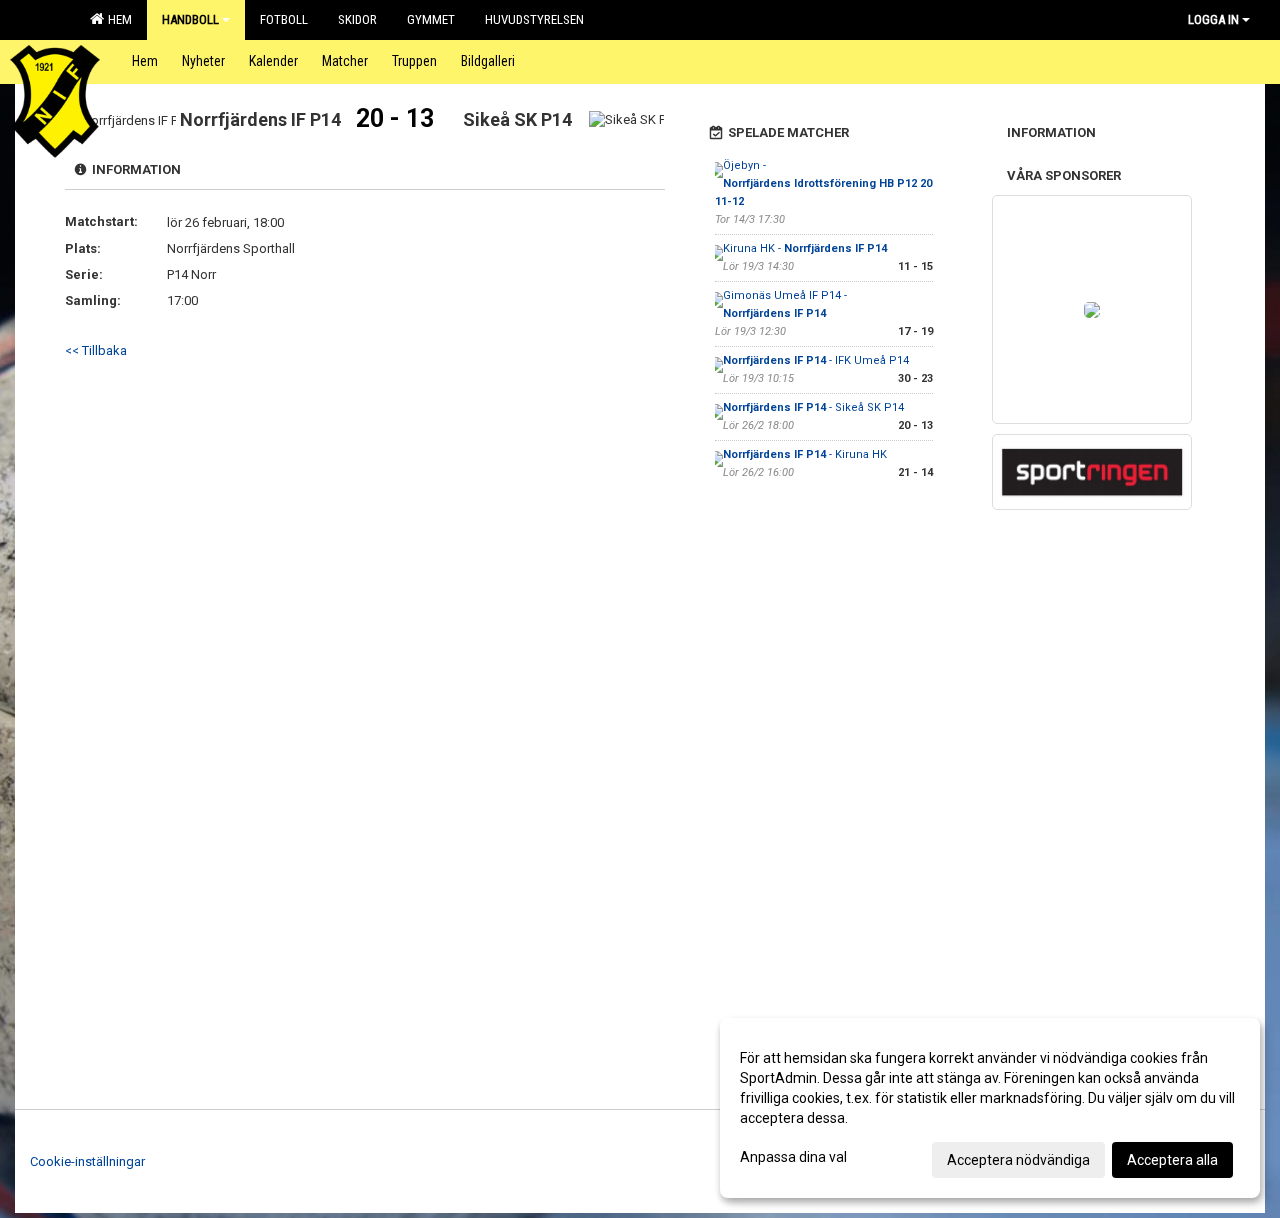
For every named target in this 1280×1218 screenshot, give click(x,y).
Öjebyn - (823, 183)
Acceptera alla (1172, 1160)
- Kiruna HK (805, 454)
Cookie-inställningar (87, 1161)
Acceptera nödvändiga (1018, 1160)
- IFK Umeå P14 (816, 360)
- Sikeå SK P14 (813, 407)
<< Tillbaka (96, 350)
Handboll (190, 19)
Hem (117, 19)
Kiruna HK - (805, 248)
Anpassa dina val (793, 1157)
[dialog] (990, 1108)
